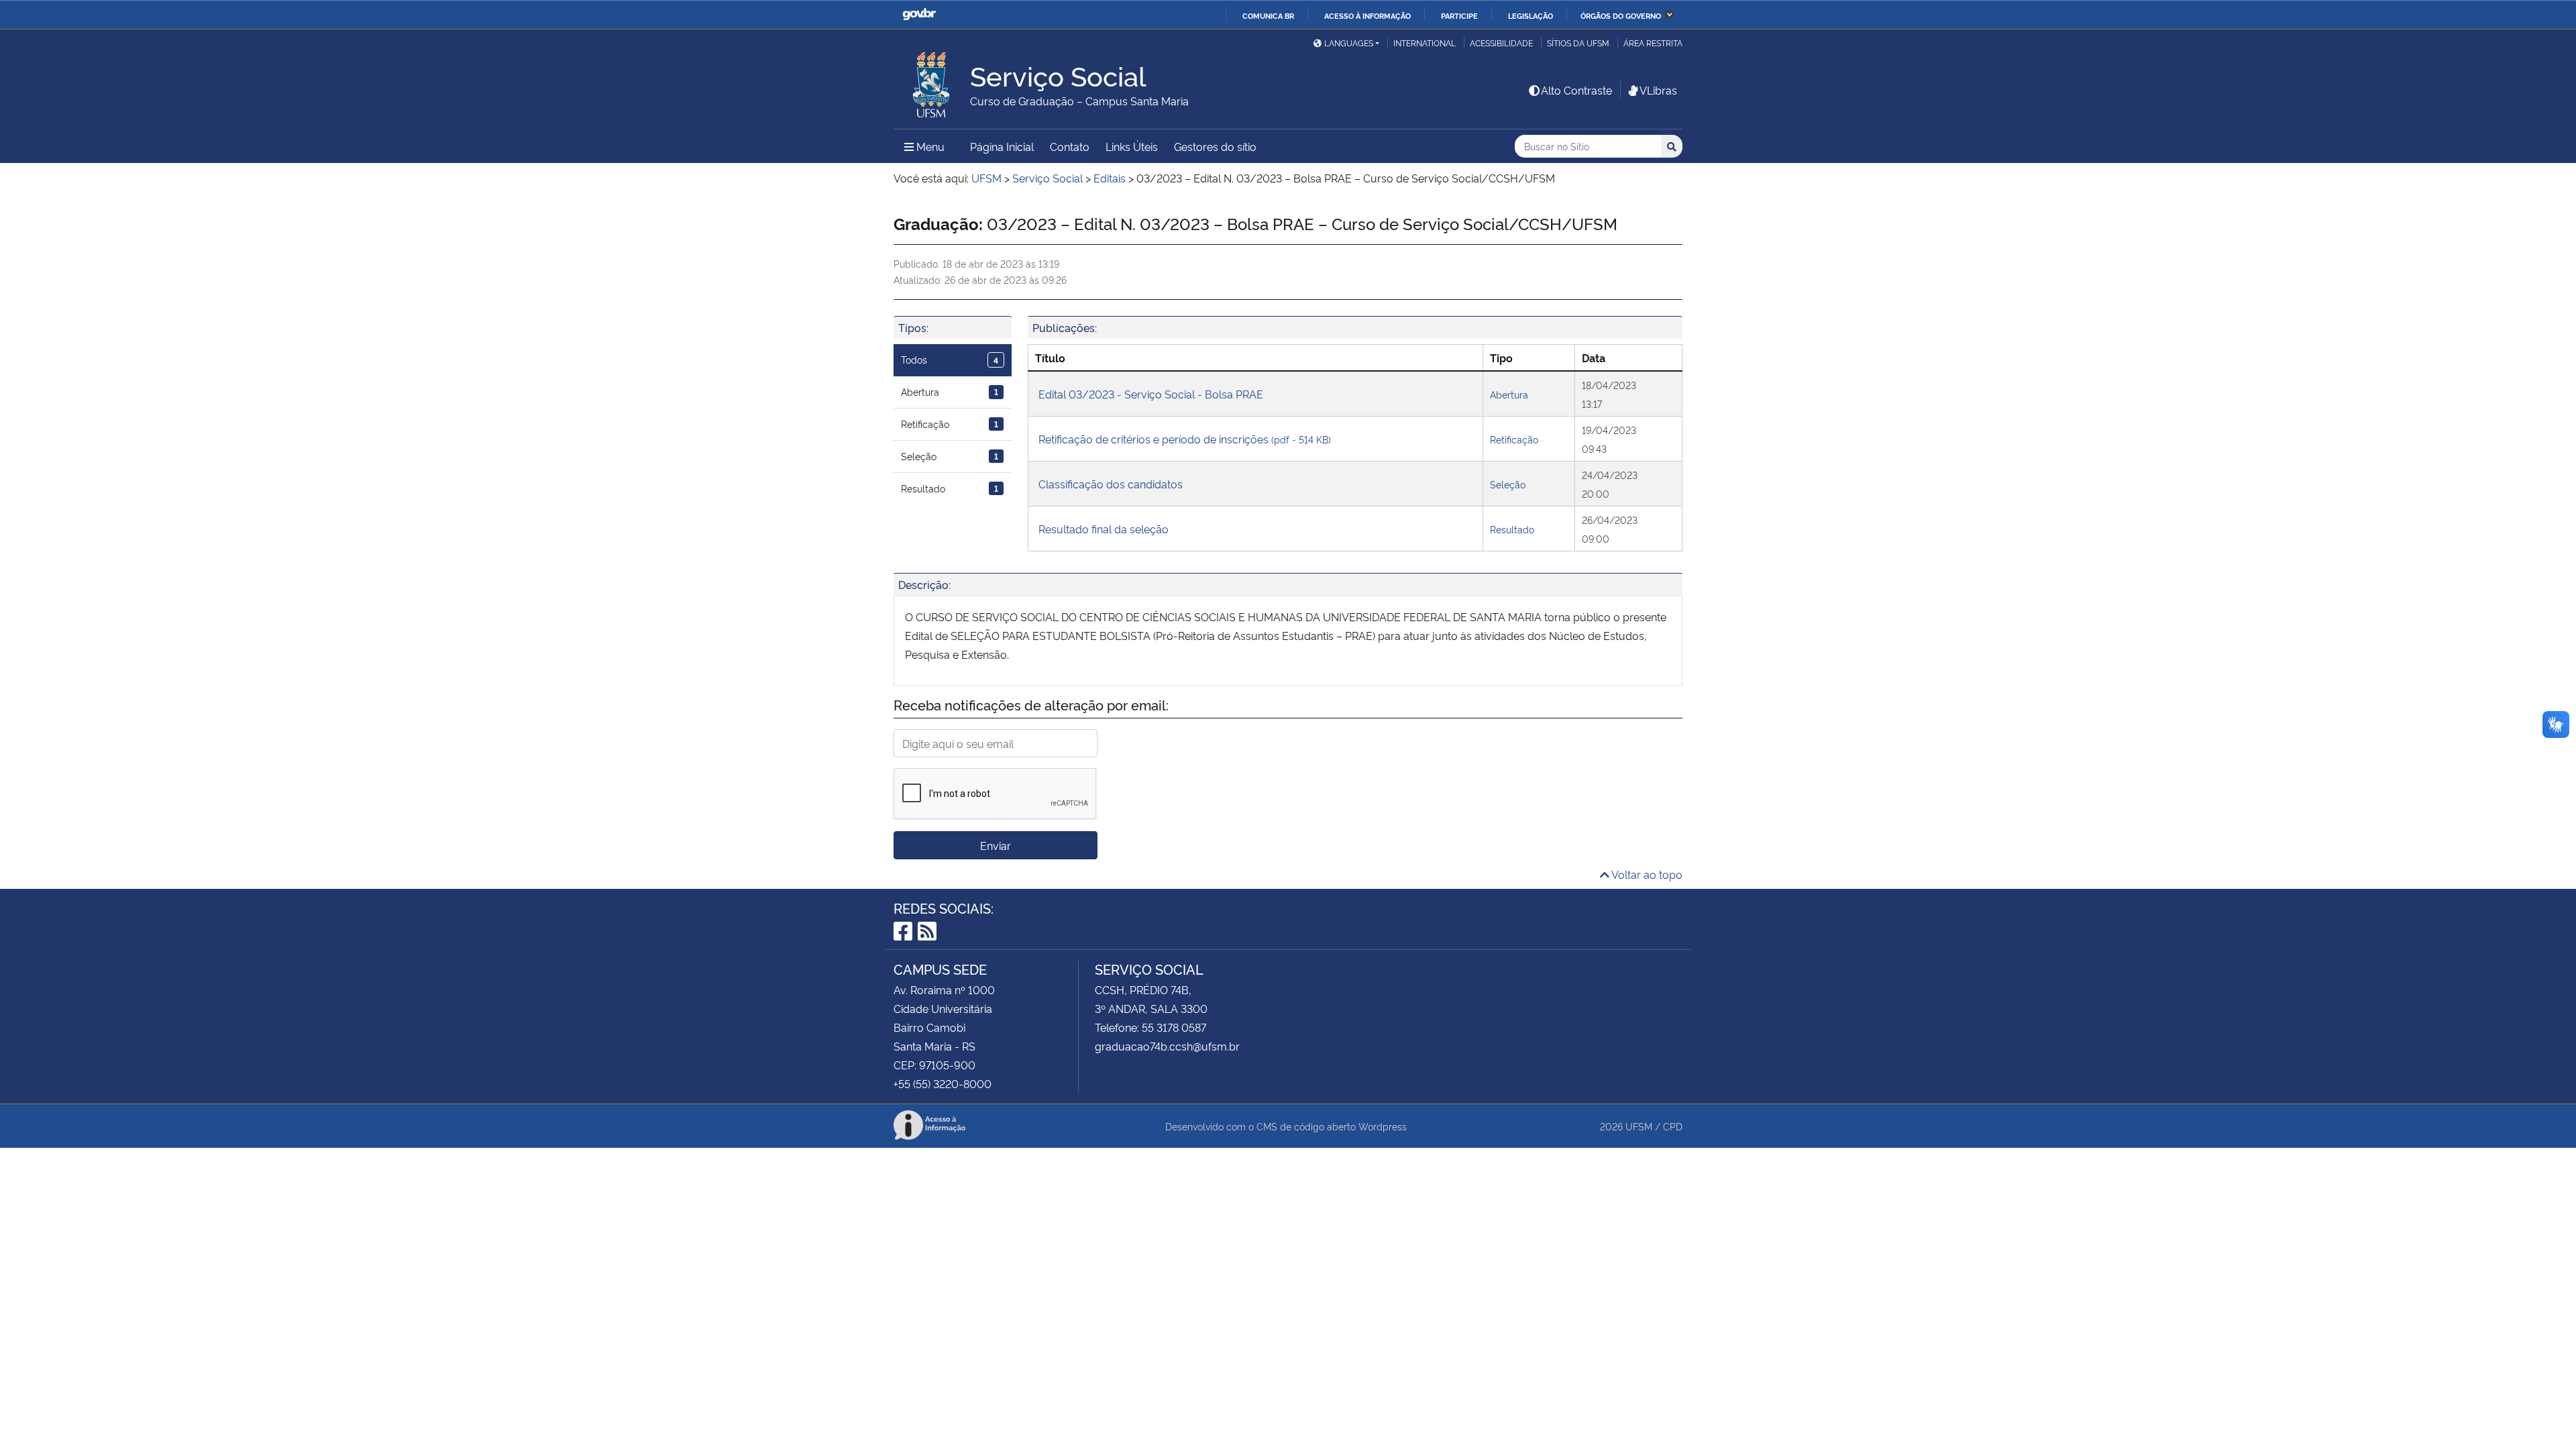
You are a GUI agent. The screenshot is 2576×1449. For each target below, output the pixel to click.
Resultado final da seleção (1104, 529)
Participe (1459, 15)
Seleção (950, 456)
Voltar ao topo (1646, 874)
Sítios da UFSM (1578, 43)
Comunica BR (1268, 15)
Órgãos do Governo (1621, 15)
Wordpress (1383, 1126)
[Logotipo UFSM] (932, 81)
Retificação (950, 424)
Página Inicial (1002, 146)
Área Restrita (1653, 43)
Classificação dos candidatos (1111, 484)
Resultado (950, 488)
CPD (1673, 1126)
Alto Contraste (1576, 90)
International (1425, 43)
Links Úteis (1132, 146)
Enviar (996, 845)
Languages (1349, 43)
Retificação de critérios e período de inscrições (1185, 439)
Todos (950, 359)
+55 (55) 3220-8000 (943, 1083)
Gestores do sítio (1215, 146)
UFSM (1639, 1126)
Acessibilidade (1501, 43)
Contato (1070, 146)
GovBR (919, 14)
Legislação (1531, 15)
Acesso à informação (1367, 15)
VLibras (1658, 90)
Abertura (950, 391)
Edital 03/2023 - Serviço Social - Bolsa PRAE (1151, 394)
